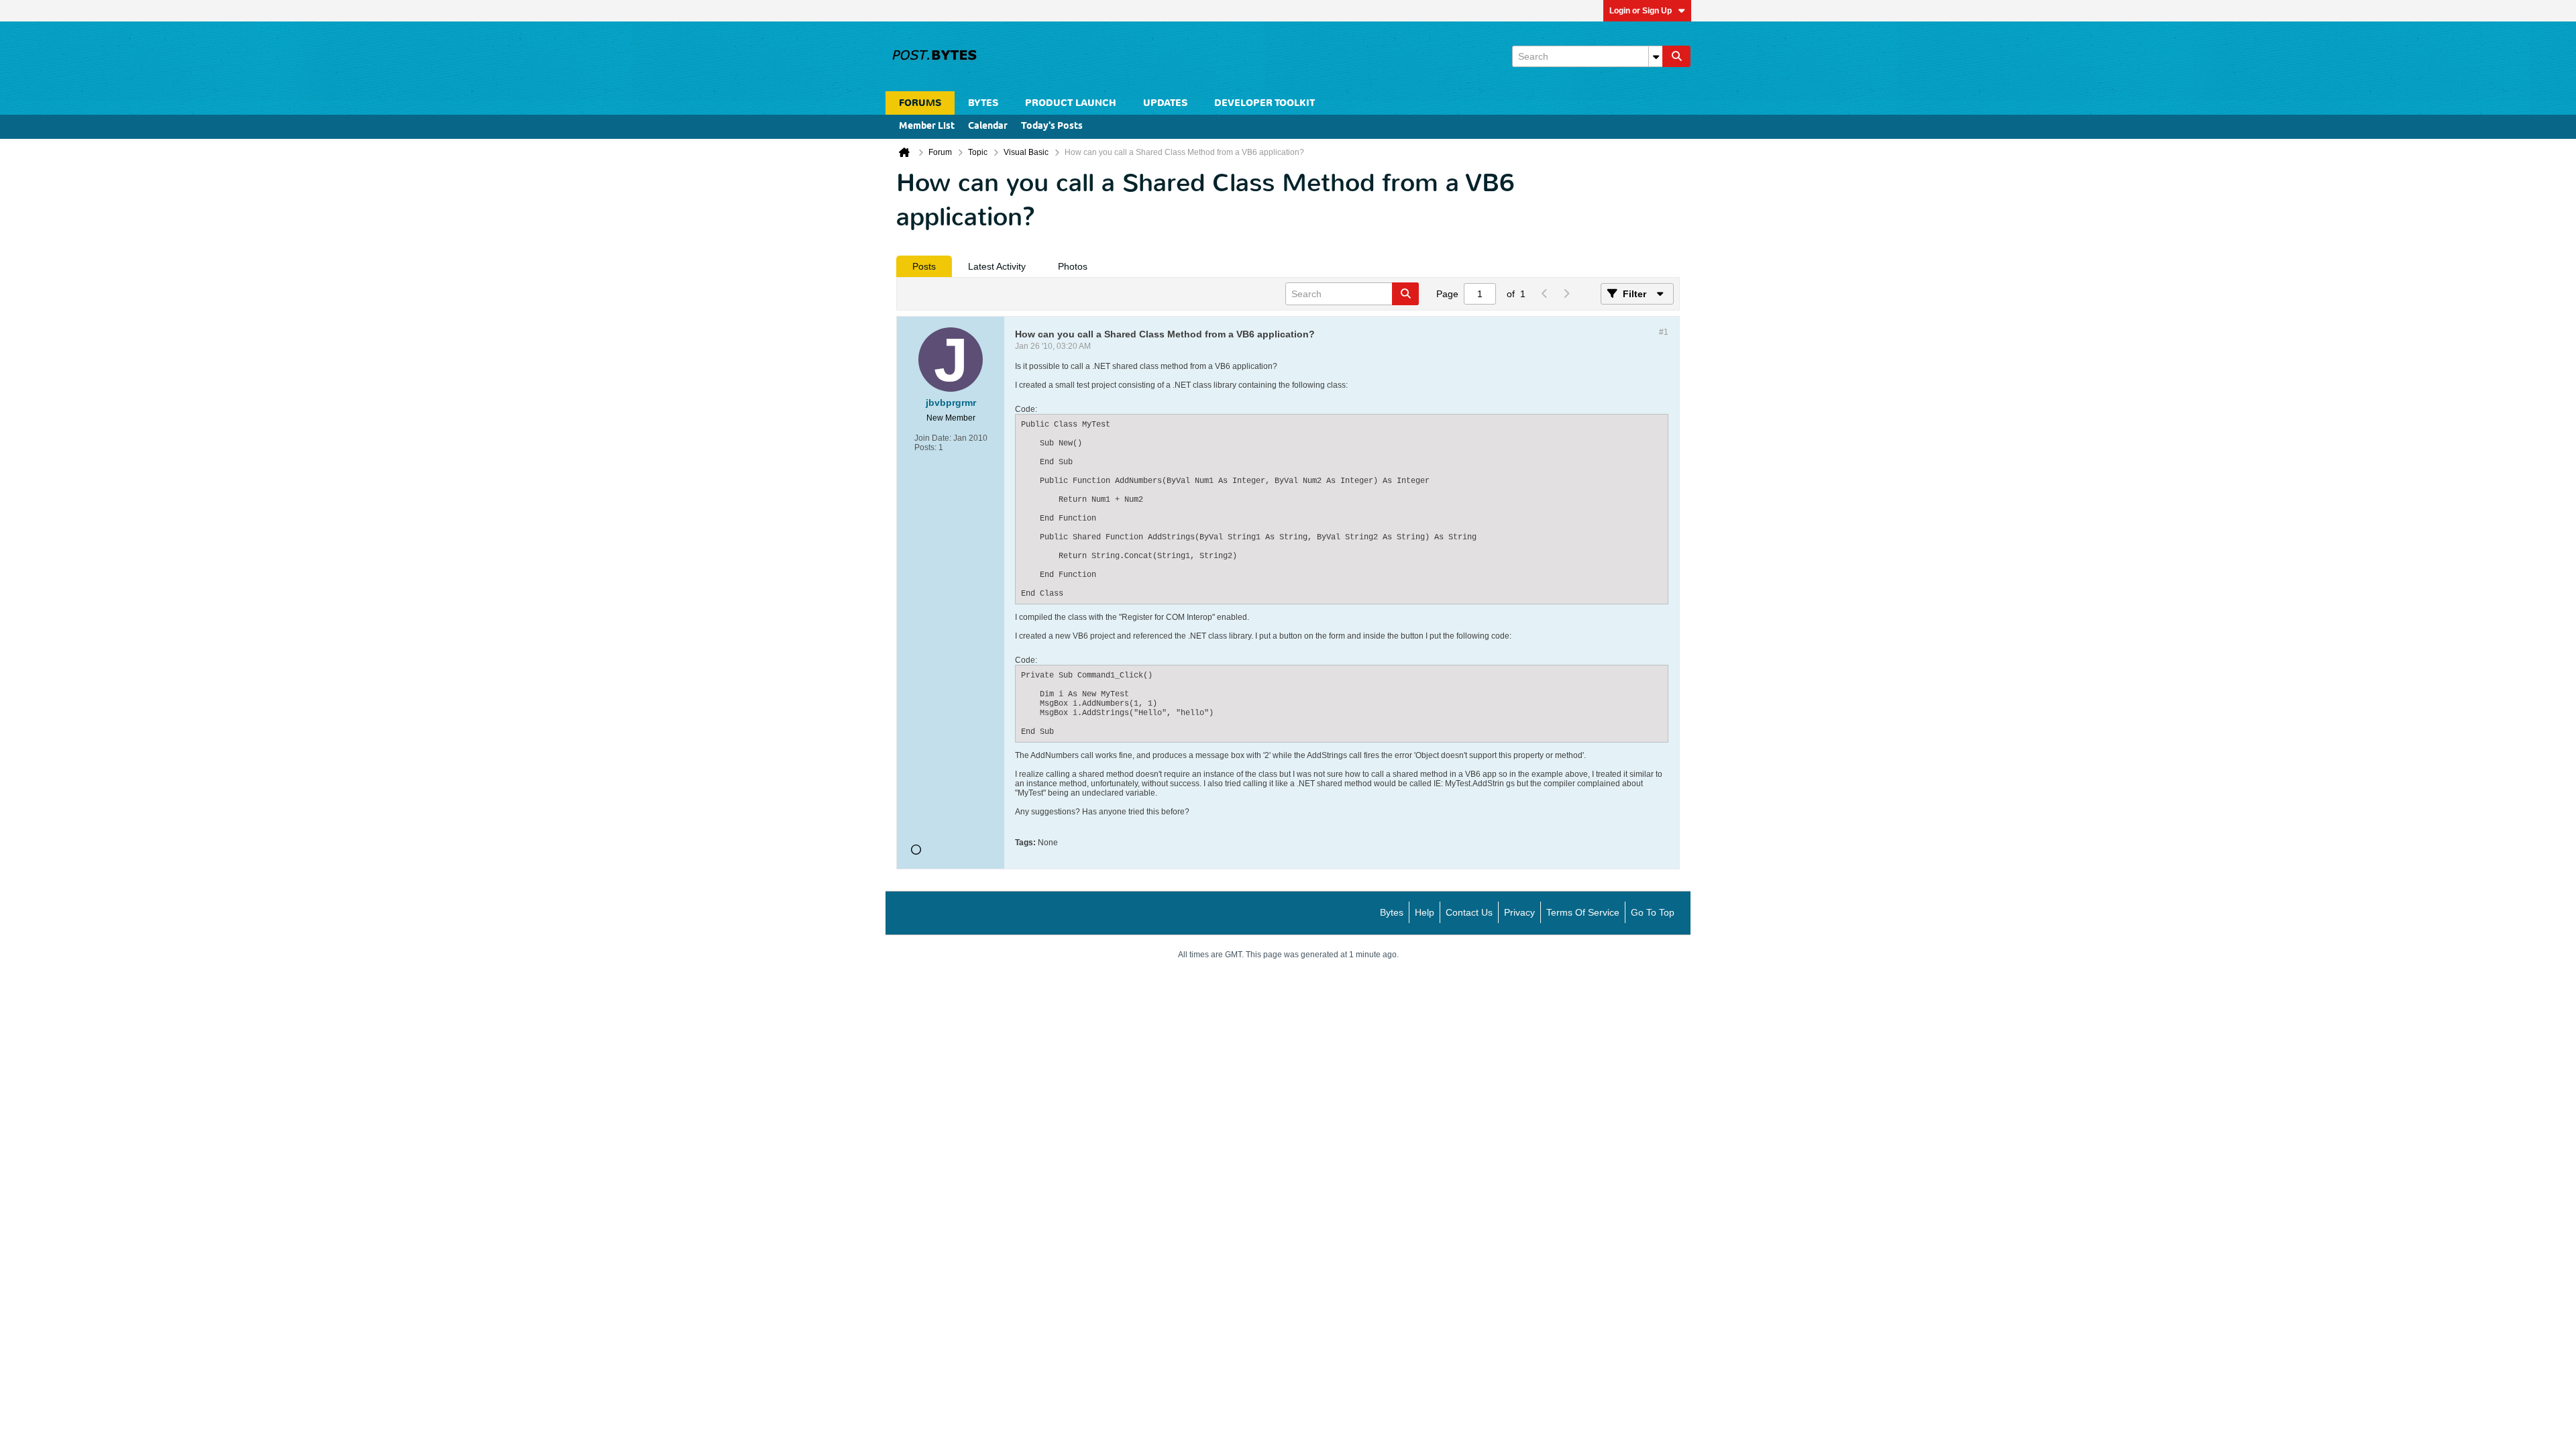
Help (1425, 912)
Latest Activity (997, 266)
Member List (927, 126)
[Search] (1676, 56)
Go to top (1653, 912)
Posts (924, 266)
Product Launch (1071, 103)
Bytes (1392, 912)
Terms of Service (1583, 912)
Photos (1073, 266)
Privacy (1519, 912)
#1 (1664, 332)
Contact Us (1469, 912)
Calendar (988, 126)
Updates (1165, 103)
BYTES (983, 103)
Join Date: (933, 438)
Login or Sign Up (1641, 11)
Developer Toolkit (1265, 103)
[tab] (924, 266)
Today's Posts (1052, 126)
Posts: (925, 447)
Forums (920, 103)
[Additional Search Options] (1656, 56)
